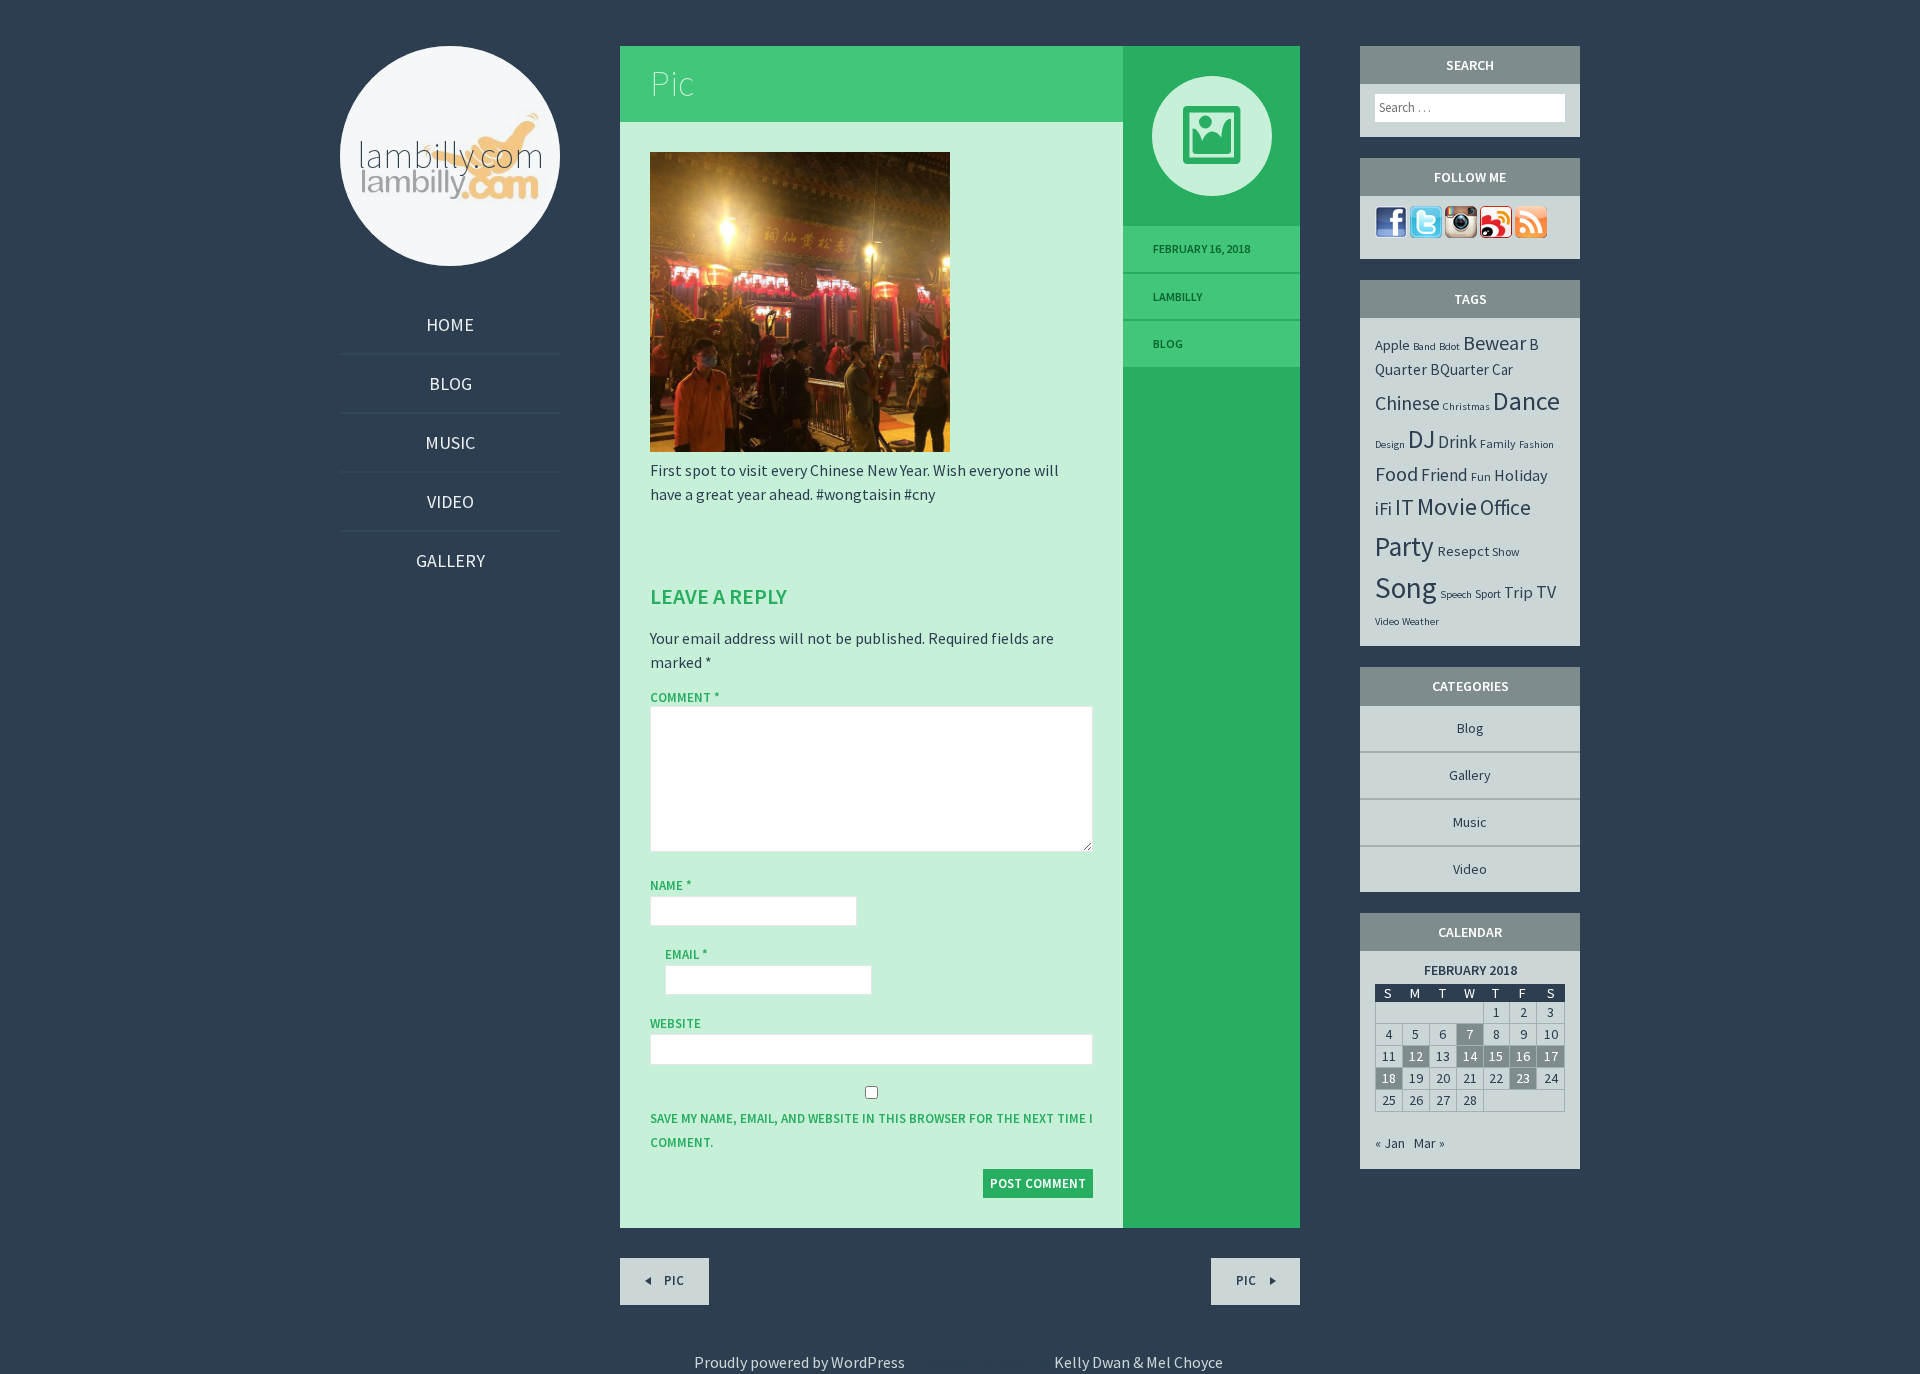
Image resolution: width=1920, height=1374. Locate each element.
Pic (672, 83)
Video (450, 501)
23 (1523, 1078)
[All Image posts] (1211, 136)
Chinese (1407, 402)
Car (1502, 369)
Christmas (1466, 406)
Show (1506, 551)
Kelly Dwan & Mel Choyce (1138, 1362)
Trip (1518, 592)
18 (1389, 1078)
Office (1505, 507)
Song (1406, 587)
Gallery (450, 560)
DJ (1421, 439)
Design (1390, 444)
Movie (1447, 506)
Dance (1526, 400)
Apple (1392, 345)
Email (686, 954)
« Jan (1390, 1143)
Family (1498, 443)
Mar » (1429, 1143)
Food (1396, 473)
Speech (1456, 594)
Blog (450, 383)
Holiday (1521, 475)
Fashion (1536, 444)
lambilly (1177, 296)
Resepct (1463, 551)
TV (1546, 591)
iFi (1383, 508)
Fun (1481, 476)
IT (1404, 507)
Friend (1444, 475)
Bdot (1449, 346)
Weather (1420, 621)
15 (1496, 1056)
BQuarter (1459, 369)
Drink (1457, 442)
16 (1523, 1056)
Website (675, 1023)
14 (1470, 1056)
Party (1404, 546)
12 (1416, 1056)
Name (671, 885)
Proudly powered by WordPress (799, 1362)
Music (450, 442)
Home (450, 324)
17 (1551, 1056)
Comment (685, 698)
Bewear (1494, 342)
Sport (1488, 593)
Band (1424, 346)
